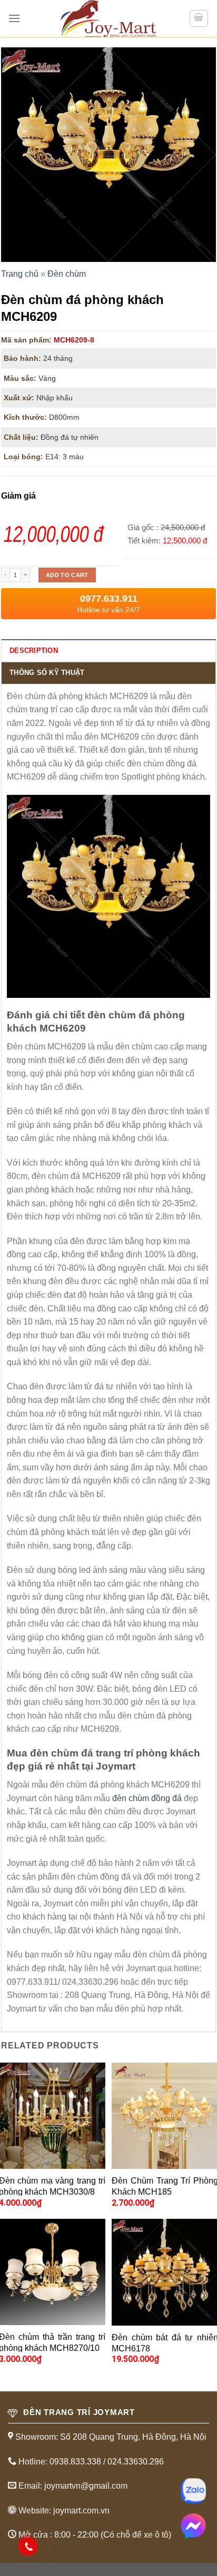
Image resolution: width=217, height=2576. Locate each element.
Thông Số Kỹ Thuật (47, 673)
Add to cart (67, 575)
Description (34, 650)
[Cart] (199, 18)
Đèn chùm (67, 274)
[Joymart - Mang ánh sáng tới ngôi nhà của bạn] (108, 18)
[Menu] (14, 18)
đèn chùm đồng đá (147, 1798)
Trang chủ (20, 274)
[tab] (108, 650)
